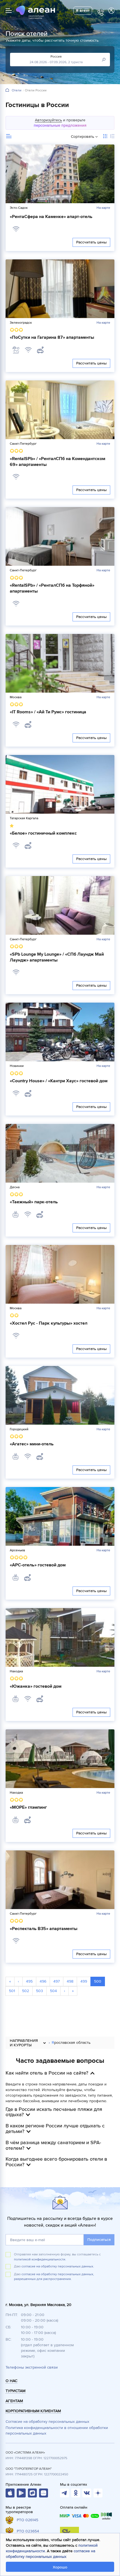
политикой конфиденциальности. (40, 2259)
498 (70, 1981)
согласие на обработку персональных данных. (58, 2266)
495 (29, 1981)
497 (57, 1981)
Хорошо (60, 2567)
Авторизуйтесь (48, 120)
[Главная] (7, 90)
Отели (17, 91)
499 (84, 1981)
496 (43, 1981)
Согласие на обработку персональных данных (47, 2422)
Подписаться (99, 2240)
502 (26, 1991)
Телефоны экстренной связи (32, 2367)
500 (98, 1981)
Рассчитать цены (91, 242)
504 (53, 1991)
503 (39, 1991)
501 (12, 1991)
